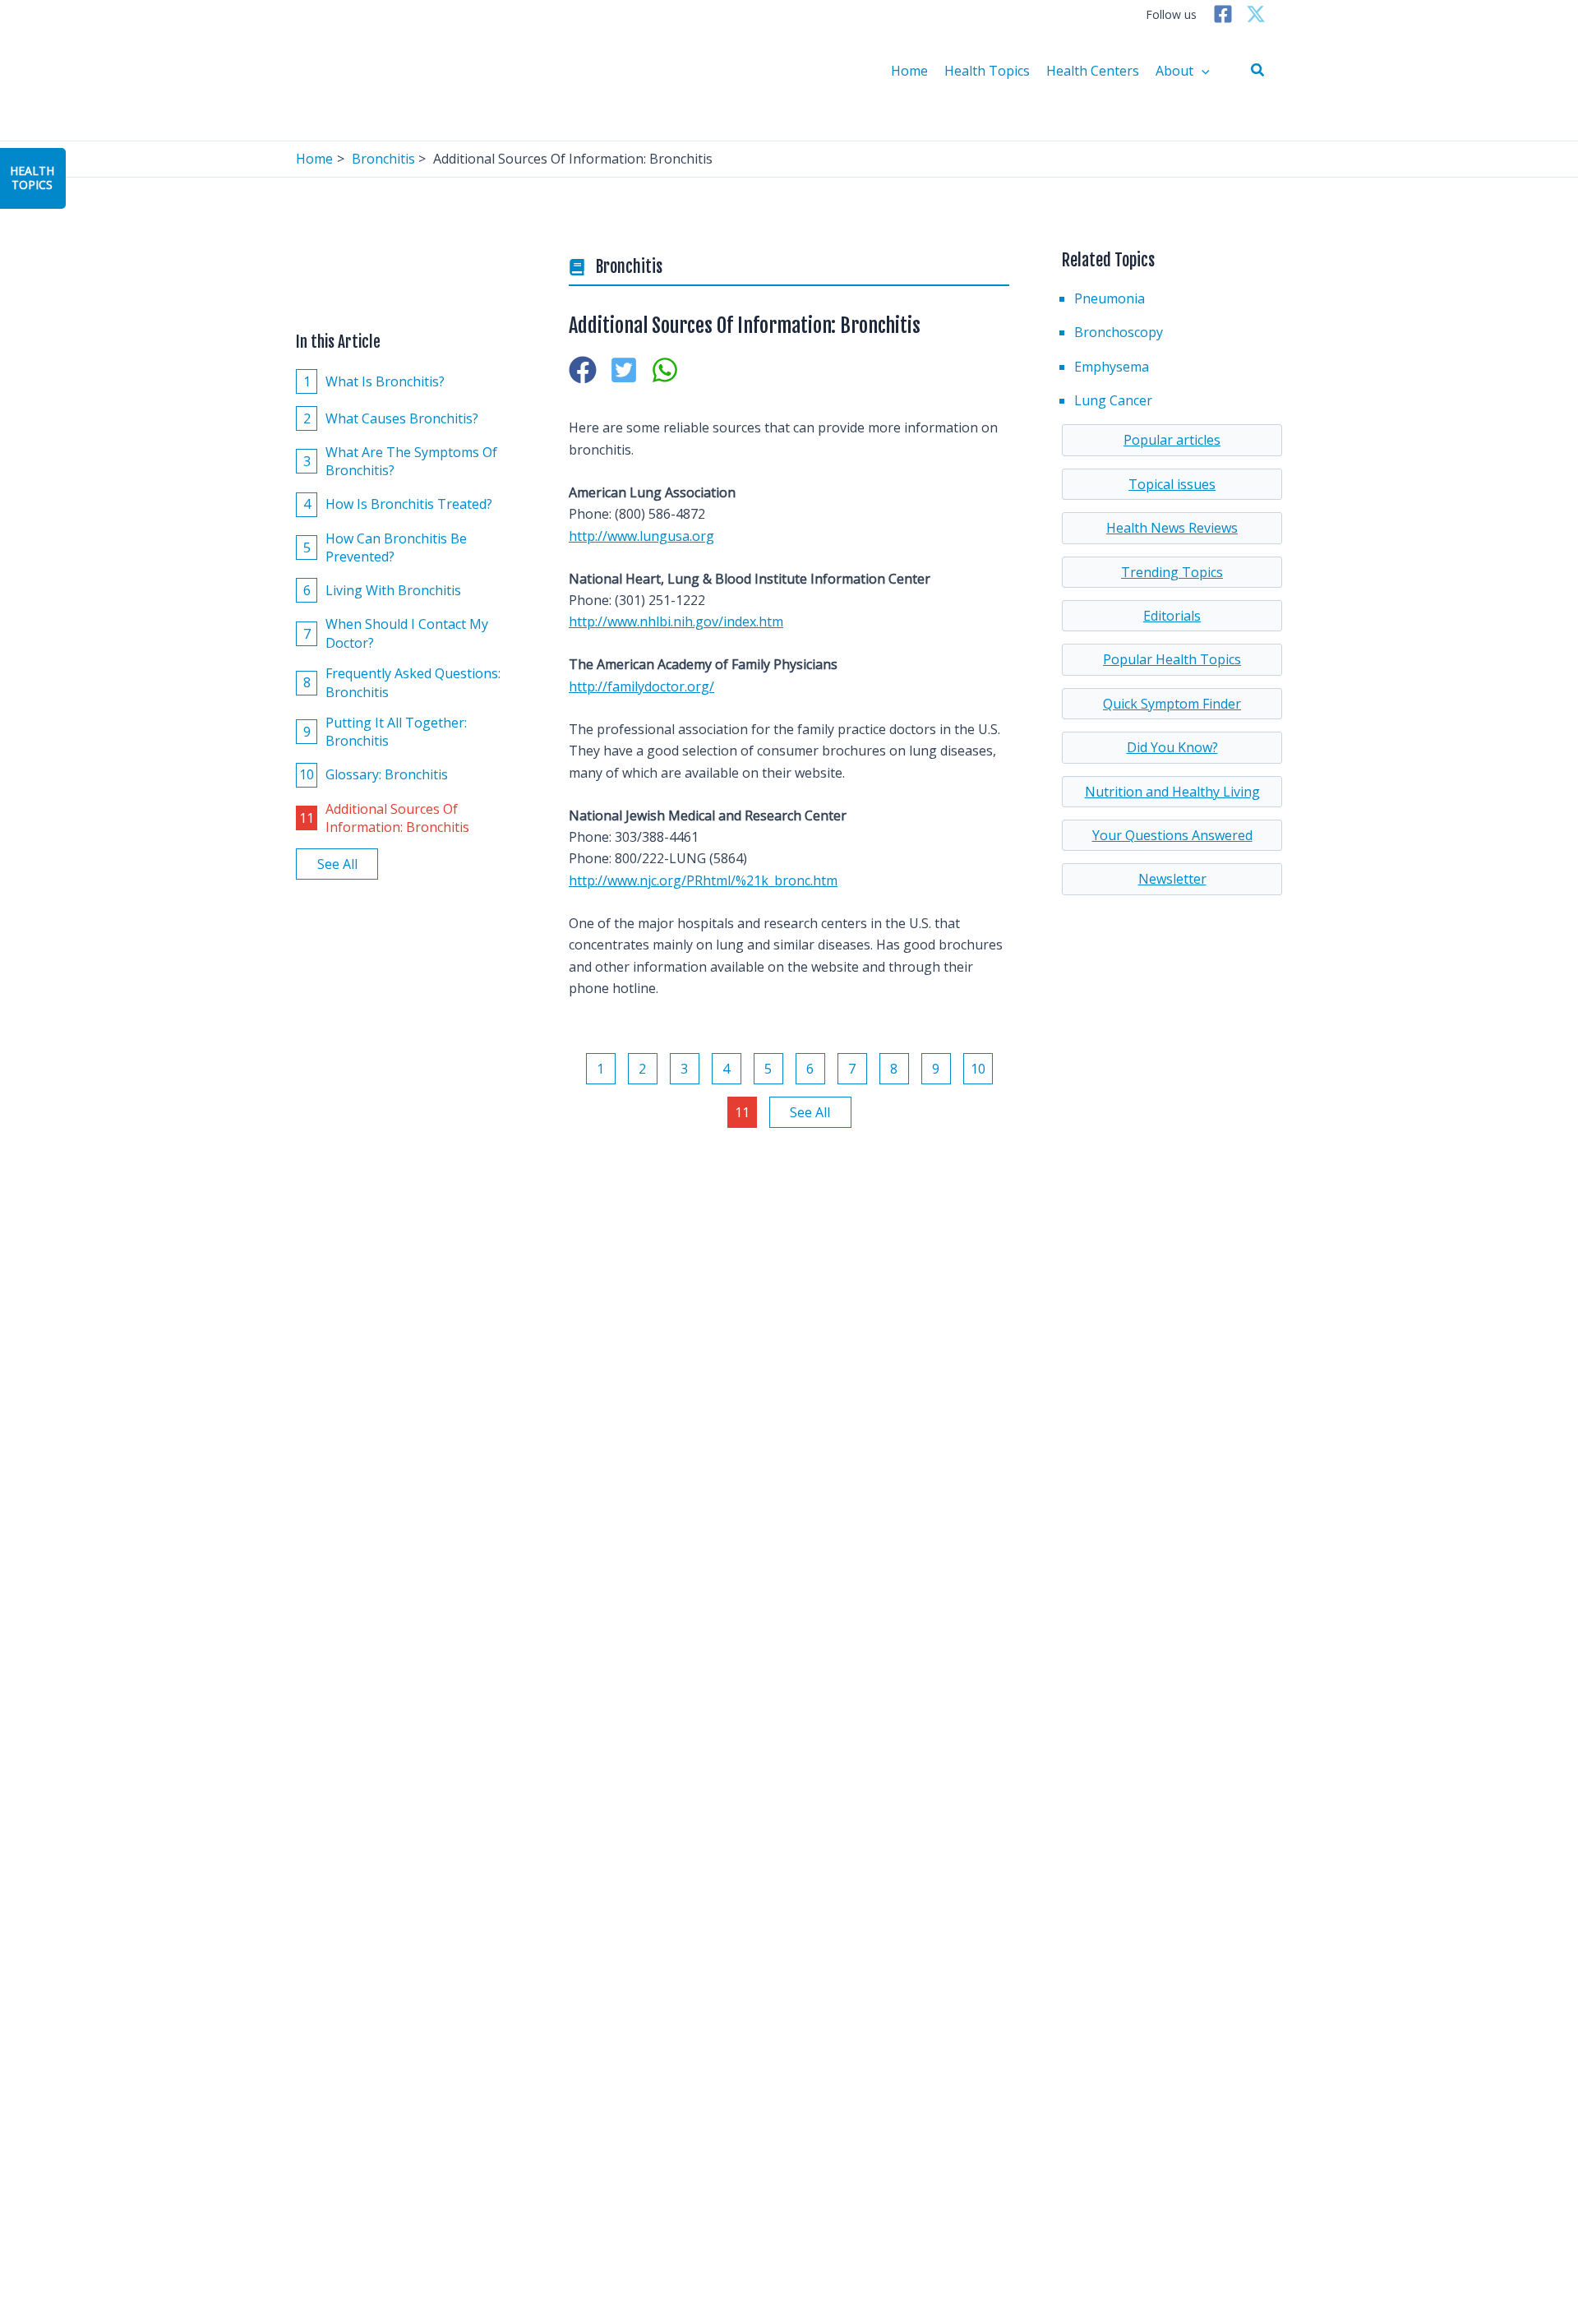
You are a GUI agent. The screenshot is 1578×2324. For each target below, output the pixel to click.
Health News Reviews (1172, 528)
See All (337, 864)
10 (978, 1069)
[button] (1258, 71)
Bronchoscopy (1119, 332)
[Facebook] (1223, 14)
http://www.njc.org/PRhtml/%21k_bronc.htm (703, 880)
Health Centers (1093, 71)
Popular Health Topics (1172, 659)
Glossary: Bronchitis (374, 774)
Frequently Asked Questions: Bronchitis (402, 682)
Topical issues (1172, 484)
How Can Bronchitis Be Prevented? (385, 547)
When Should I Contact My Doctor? (396, 633)
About (1174, 71)
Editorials (1172, 616)
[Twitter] (1256, 14)
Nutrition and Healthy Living (1172, 792)
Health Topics (987, 71)
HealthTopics (32, 178)
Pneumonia (1110, 298)
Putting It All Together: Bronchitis (385, 732)
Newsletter (1172, 879)
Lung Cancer (1113, 400)
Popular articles (1172, 440)
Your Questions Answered (1172, 835)
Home (909, 71)
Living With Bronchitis (383, 590)
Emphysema (1112, 367)
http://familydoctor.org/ (641, 686)
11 (742, 1112)
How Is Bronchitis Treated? (398, 504)
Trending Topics (1172, 572)
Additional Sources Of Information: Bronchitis (384, 817)
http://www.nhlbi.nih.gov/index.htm (676, 621)
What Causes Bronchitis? (391, 418)
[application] (1202, 71)
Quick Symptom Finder (1172, 704)
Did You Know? (1172, 747)
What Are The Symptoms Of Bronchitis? (401, 461)
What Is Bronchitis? (374, 381)
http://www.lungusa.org (641, 536)
